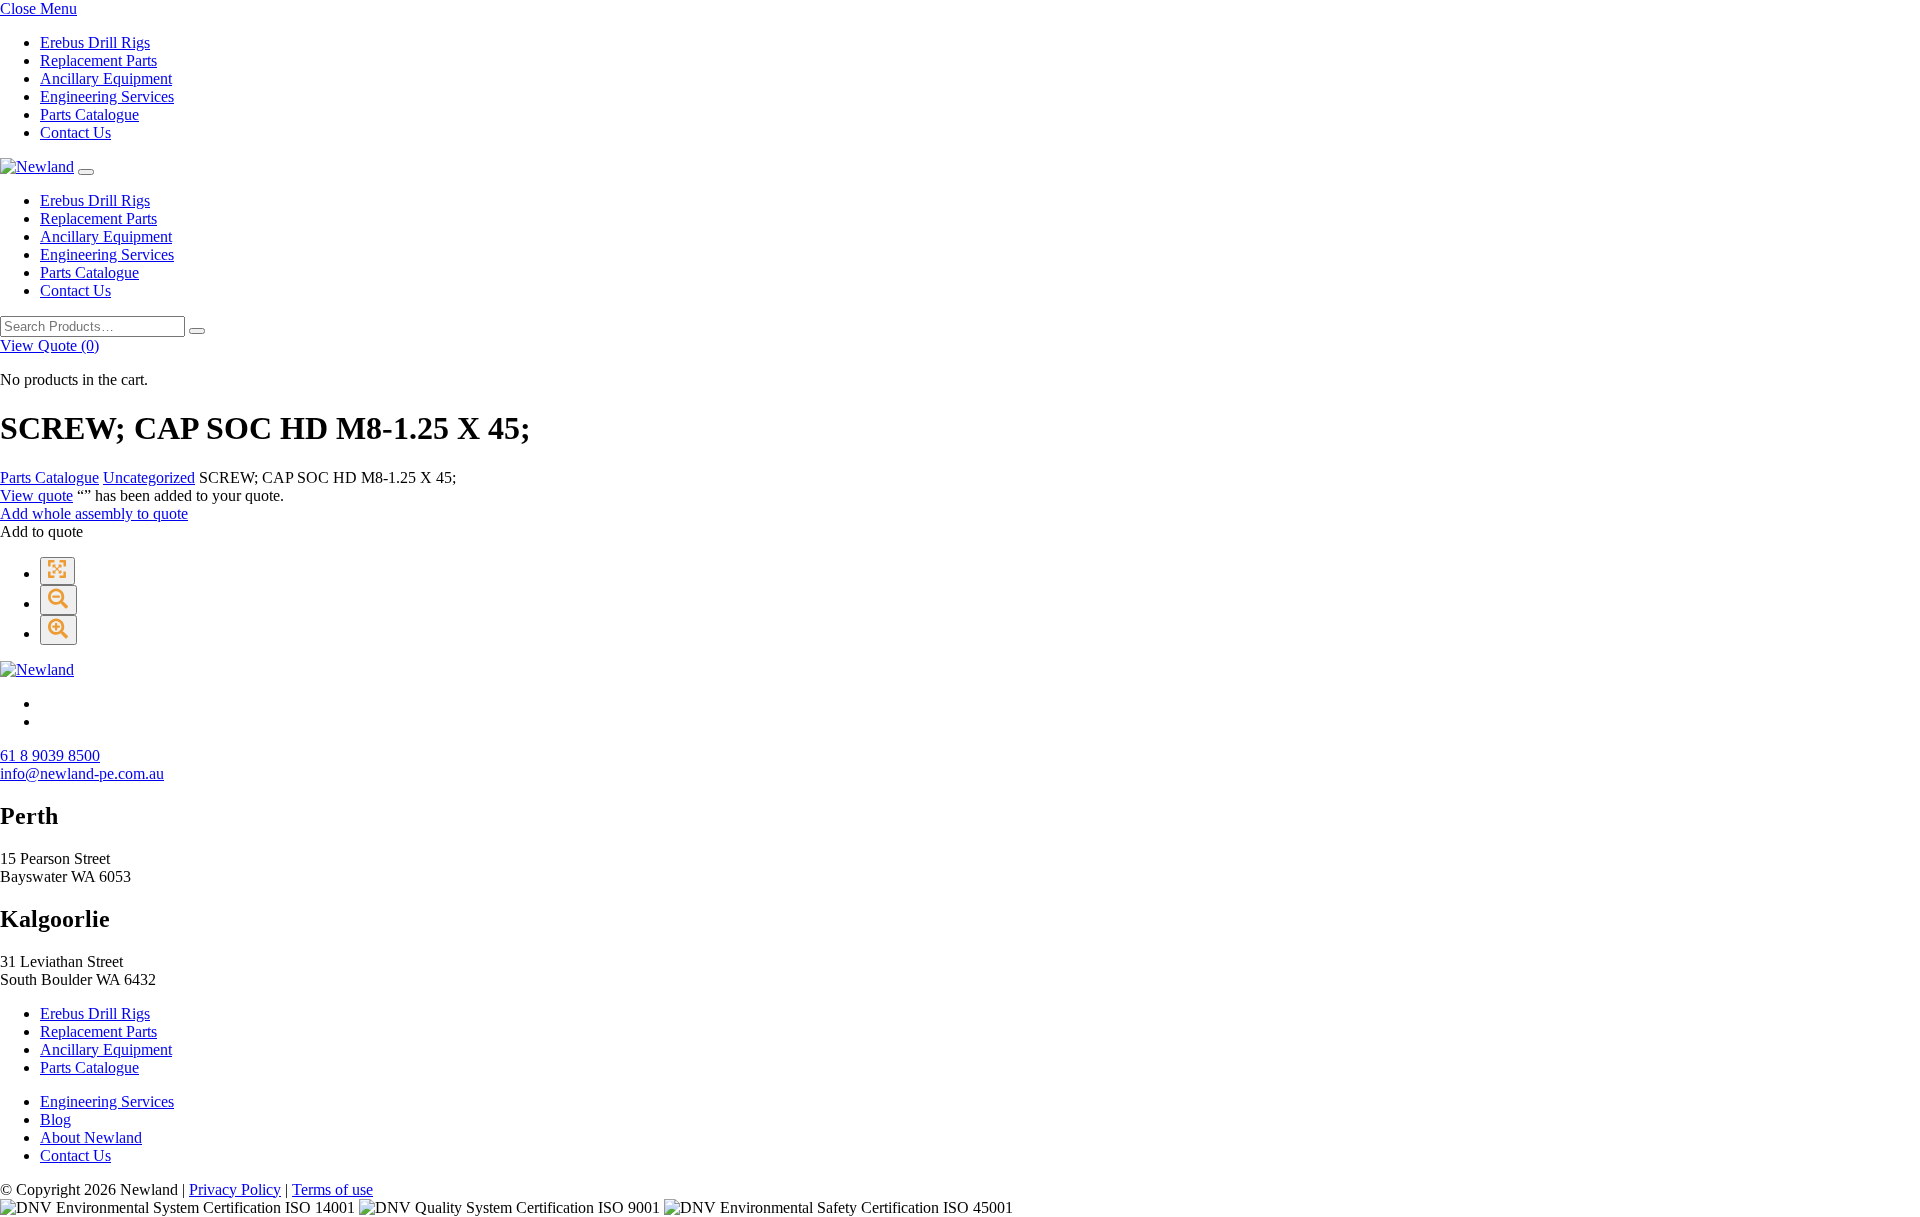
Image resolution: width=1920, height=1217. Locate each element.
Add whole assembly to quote (94, 513)
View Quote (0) (49, 345)
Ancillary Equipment (106, 78)
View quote (36, 495)
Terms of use (332, 1189)
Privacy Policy (235, 1189)
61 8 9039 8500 (50, 755)
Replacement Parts (98, 60)
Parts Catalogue (89, 114)
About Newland (91, 1137)
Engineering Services (107, 96)
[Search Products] (197, 331)
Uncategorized (149, 477)
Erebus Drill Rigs (95, 42)
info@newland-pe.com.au (82, 773)
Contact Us (75, 132)
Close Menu (38, 8)
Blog (55, 1119)
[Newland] (37, 166)
